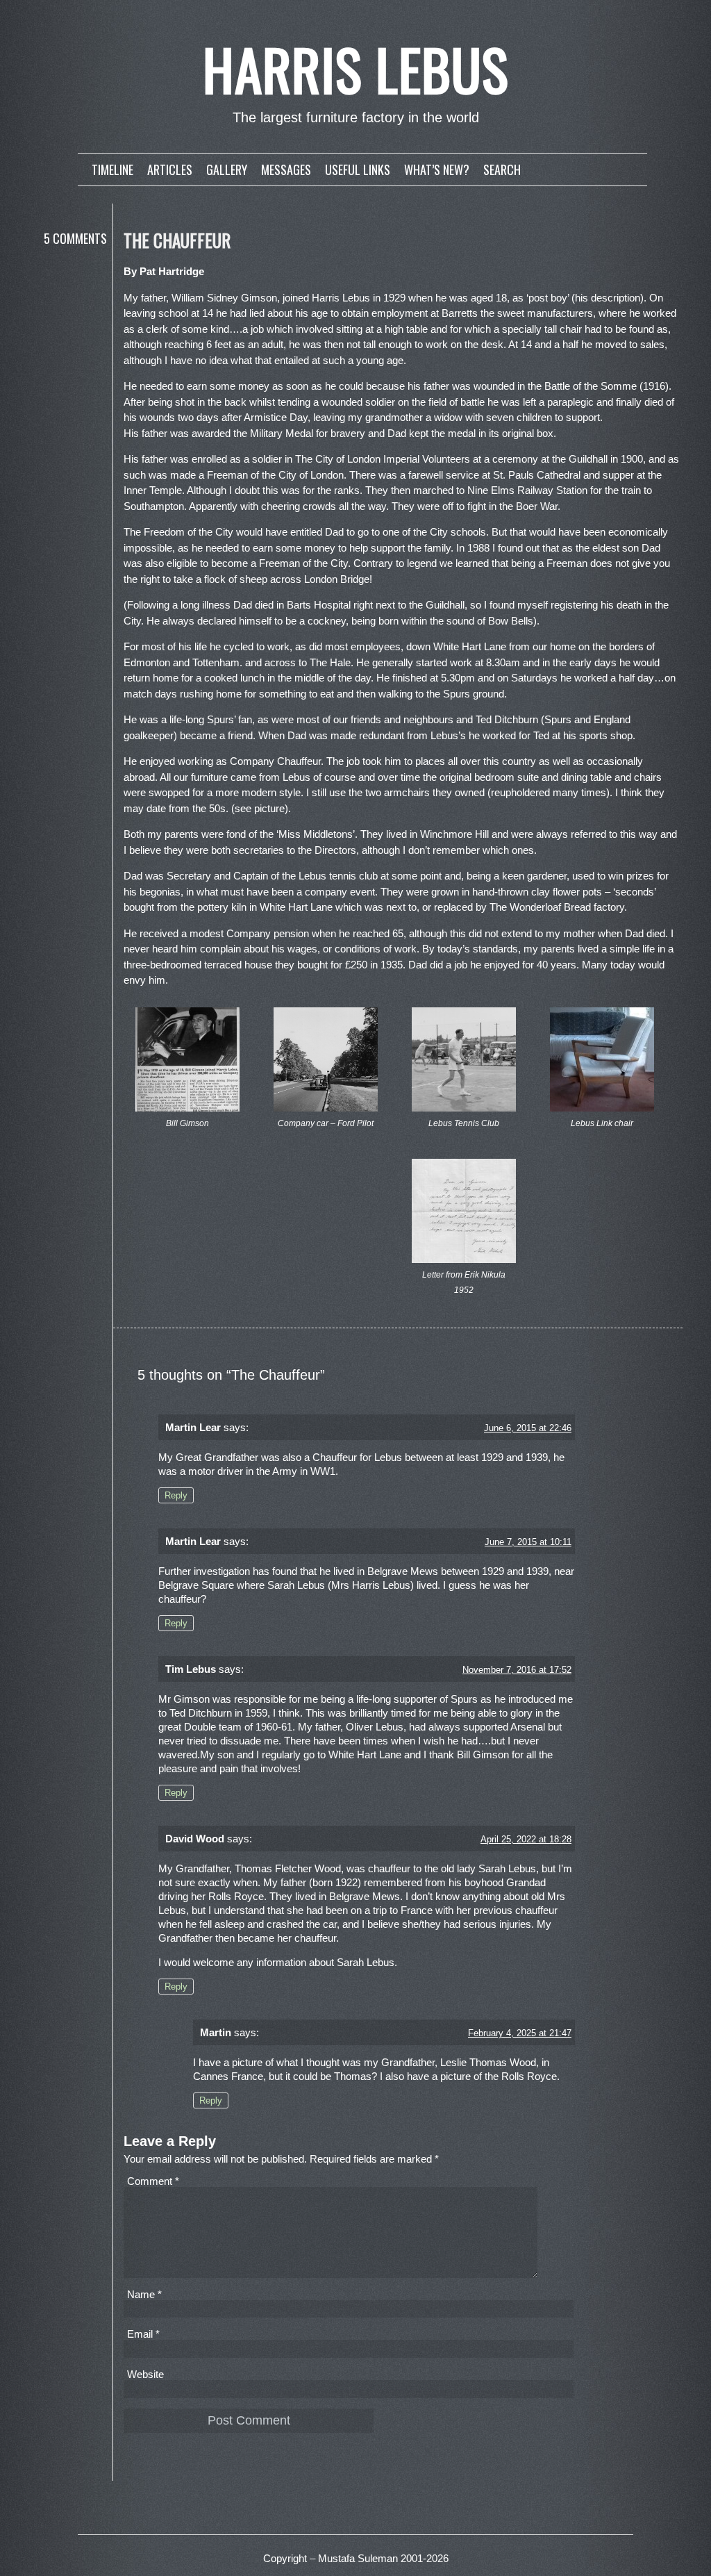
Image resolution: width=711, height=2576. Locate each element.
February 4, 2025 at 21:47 (520, 2033)
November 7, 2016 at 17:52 (517, 1670)
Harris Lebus (356, 69)
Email (143, 2334)
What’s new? (437, 170)
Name (144, 2294)
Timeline (112, 170)
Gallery (227, 170)
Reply (176, 1495)
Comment (153, 2181)
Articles (170, 170)
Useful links (358, 170)
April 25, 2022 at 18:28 (526, 1839)
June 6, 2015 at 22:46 (528, 1428)
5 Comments (75, 238)
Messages (286, 170)
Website (145, 2374)
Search (502, 170)
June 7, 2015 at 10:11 (528, 1542)
